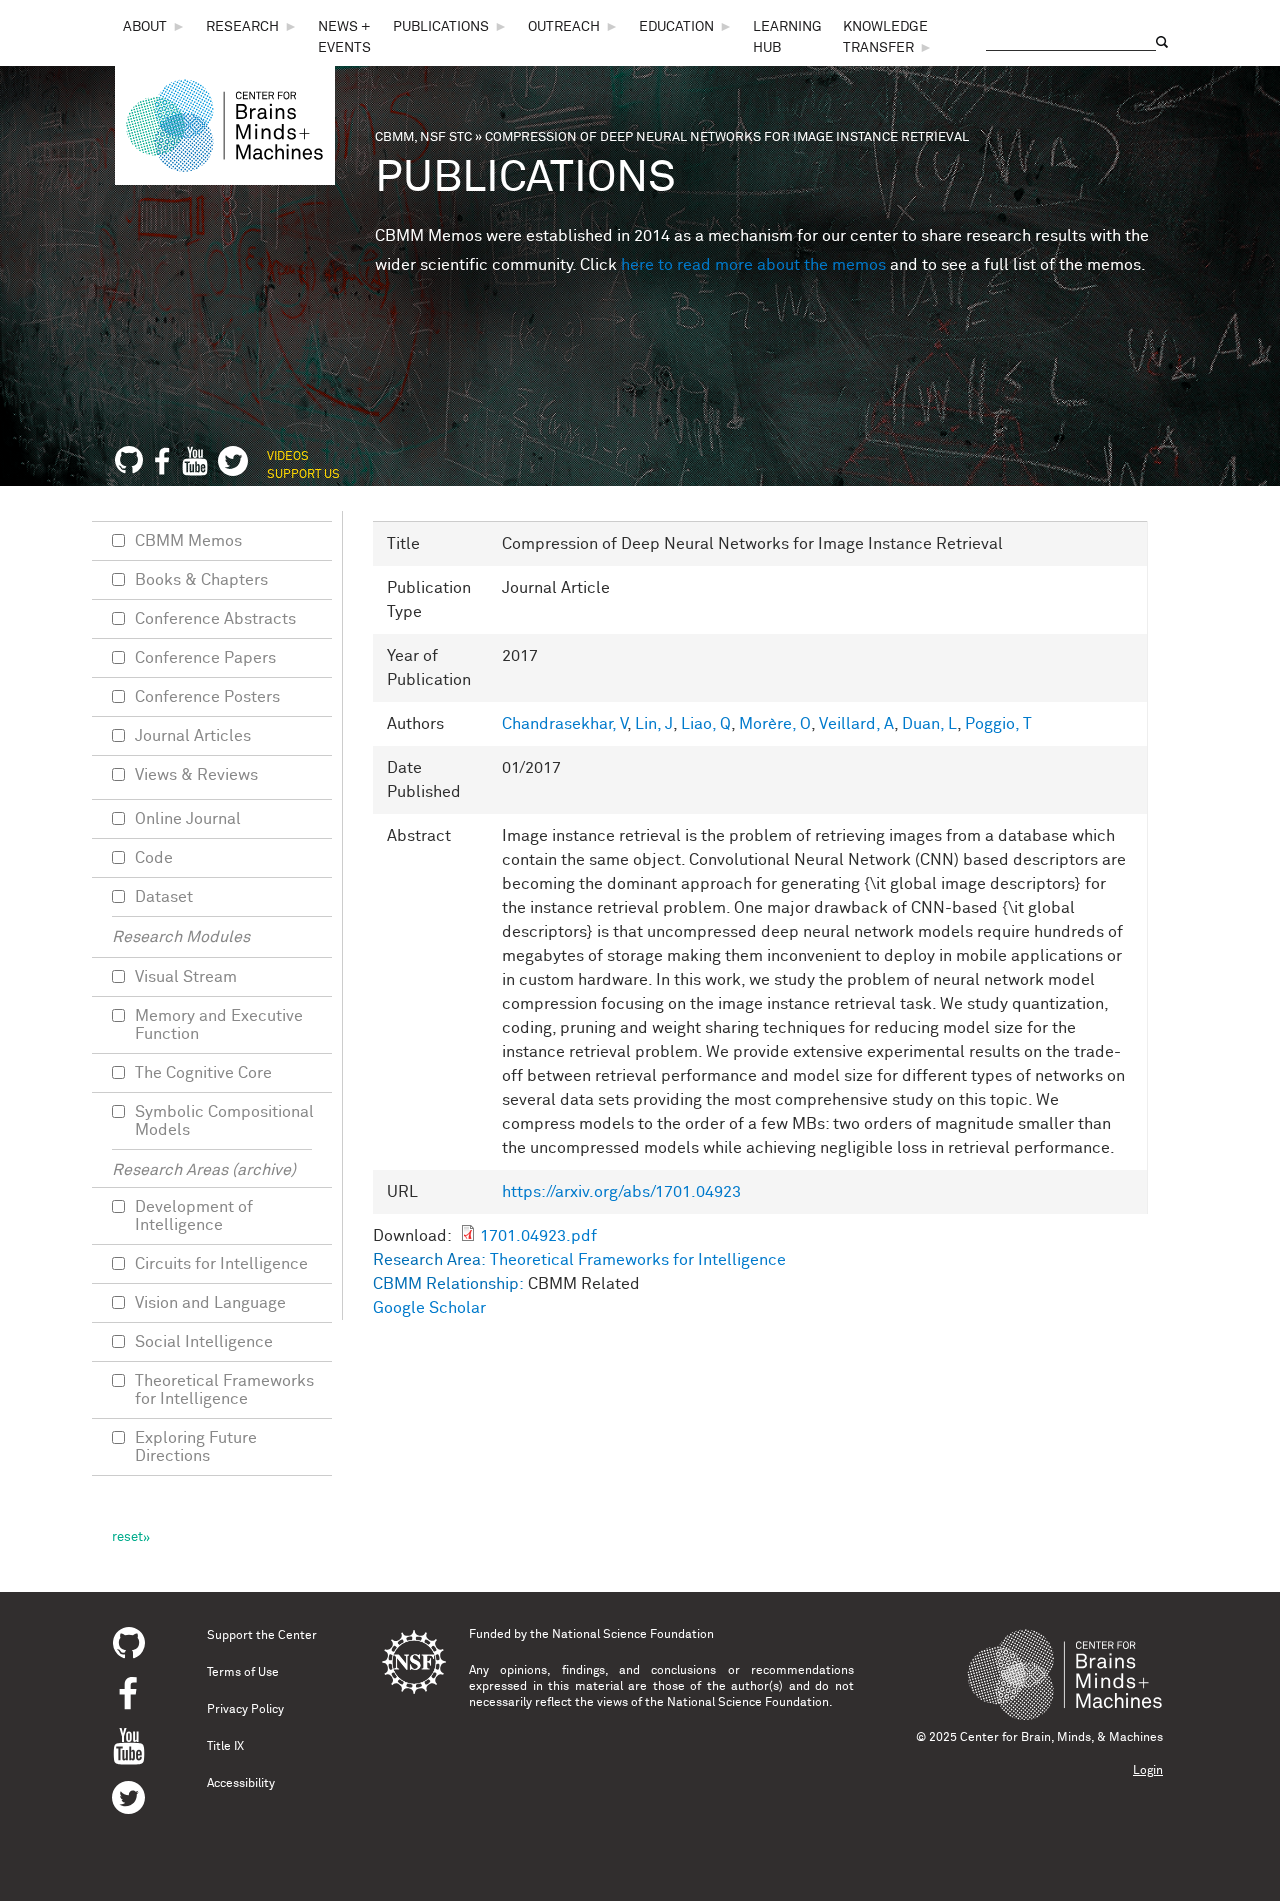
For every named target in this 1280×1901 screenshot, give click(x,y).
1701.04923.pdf (538, 1236)
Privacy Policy (245, 1710)
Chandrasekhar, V (564, 724)
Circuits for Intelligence (221, 1264)
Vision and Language (210, 1303)
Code (154, 858)
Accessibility (241, 1784)
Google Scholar (429, 1308)
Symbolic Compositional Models (224, 1121)
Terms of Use (243, 1673)
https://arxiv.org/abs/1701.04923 (621, 1192)
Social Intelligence (204, 1342)
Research (242, 27)
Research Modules (181, 937)
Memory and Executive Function (219, 1025)
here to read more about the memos (753, 265)
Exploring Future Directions (196, 1447)
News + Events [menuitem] (344, 37)
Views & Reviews (196, 775)
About (145, 27)
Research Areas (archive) (204, 1170)
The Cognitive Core (203, 1073)
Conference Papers (205, 658)
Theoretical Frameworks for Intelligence (638, 1260)
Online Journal (188, 819)
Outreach (564, 27)
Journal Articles (193, 736)
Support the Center (262, 1636)
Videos (288, 457)
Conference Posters (207, 697)
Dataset (164, 897)
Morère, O (775, 724)
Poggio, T (998, 724)
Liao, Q (706, 724)
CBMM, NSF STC (423, 137)
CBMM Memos (188, 541)
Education (676, 27)
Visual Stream (186, 977)
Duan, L (929, 724)
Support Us (303, 475)
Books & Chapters (201, 580)
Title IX (225, 1747)
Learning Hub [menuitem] (787, 37)
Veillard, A (856, 724)
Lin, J (654, 724)
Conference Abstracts (215, 619)
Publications (441, 27)
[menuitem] (154, 27)
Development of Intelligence (194, 1216)
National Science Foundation (633, 1635)
